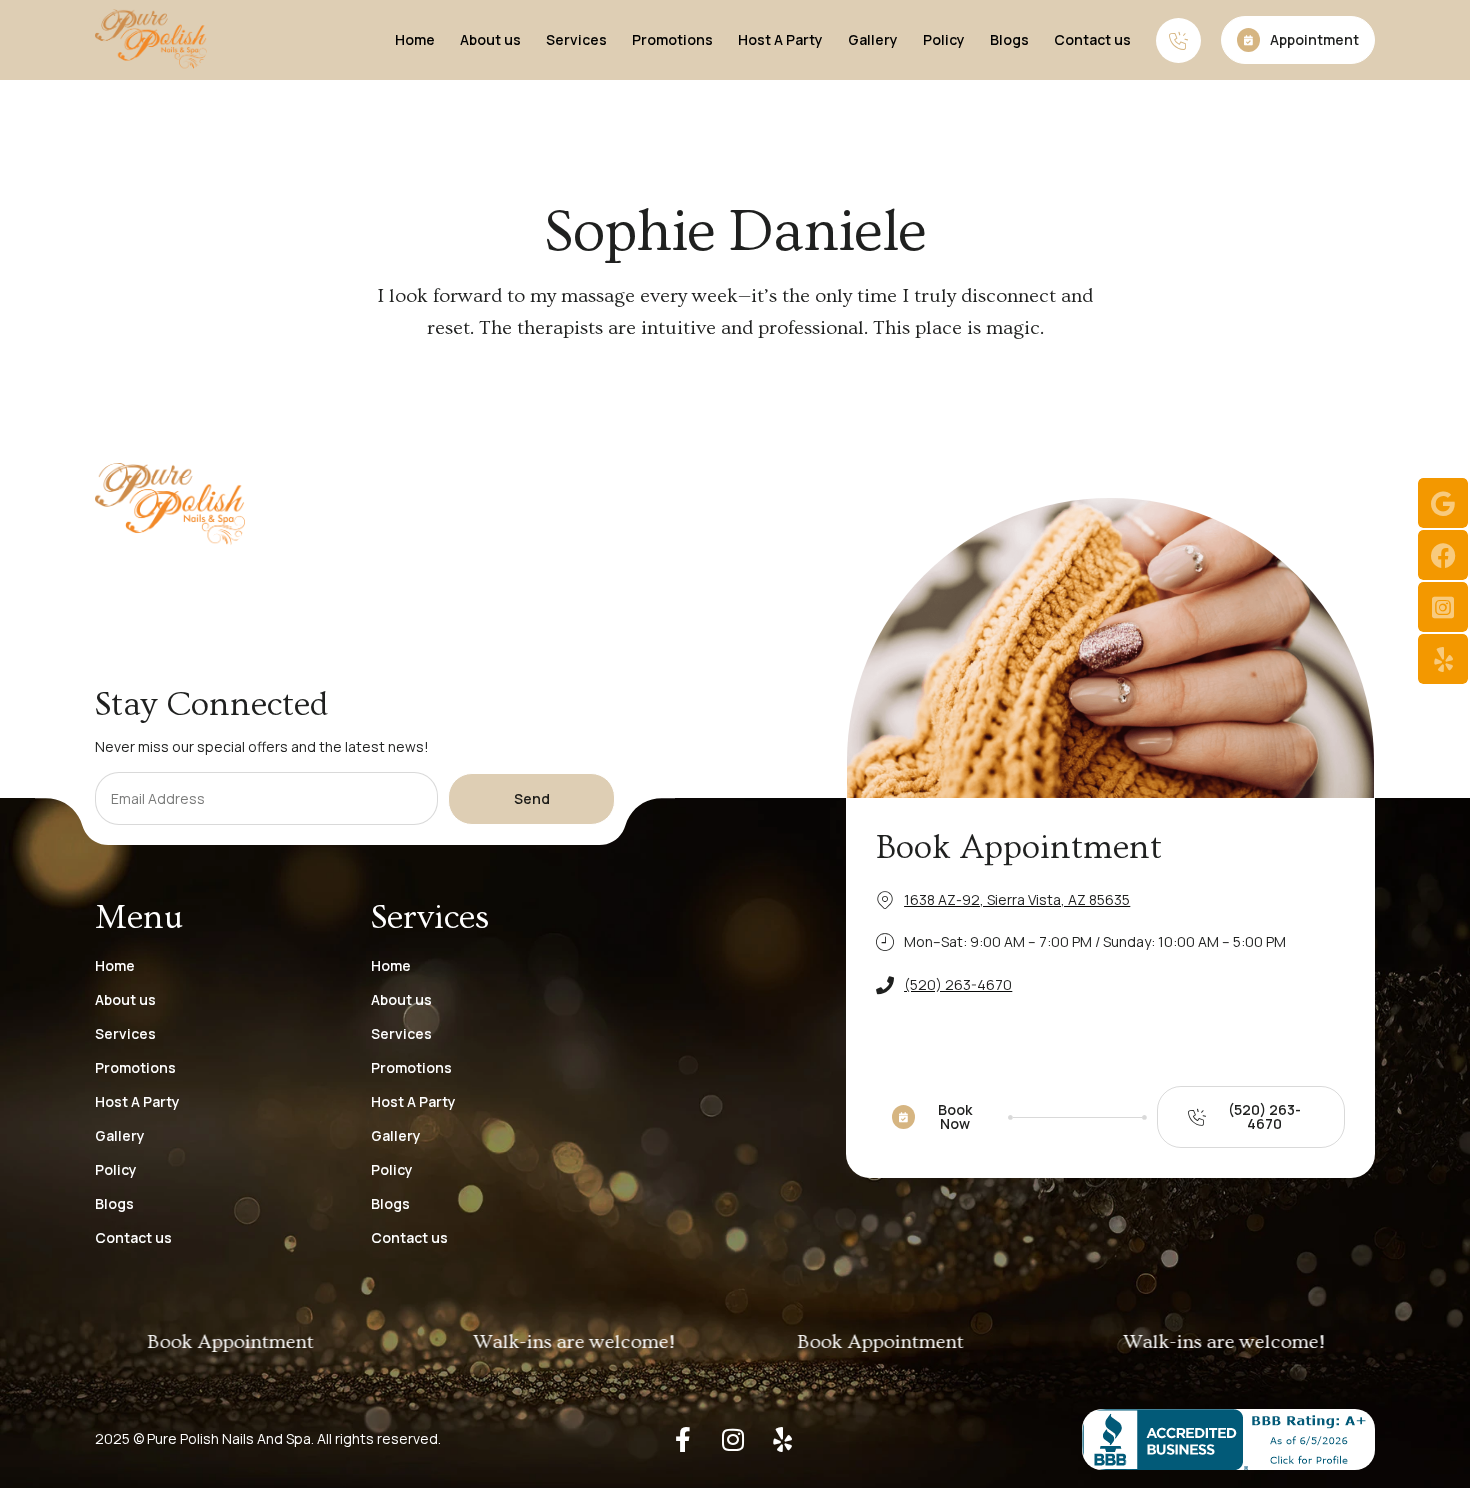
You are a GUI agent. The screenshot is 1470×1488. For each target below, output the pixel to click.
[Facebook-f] (682, 1439)
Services (576, 39)
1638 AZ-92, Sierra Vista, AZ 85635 (1017, 899)
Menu (139, 918)
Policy (944, 39)
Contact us (1092, 39)
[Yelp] (782, 1439)
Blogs (1009, 39)
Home (415, 39)
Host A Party (780, 39)
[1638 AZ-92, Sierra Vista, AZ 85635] (885, 900)
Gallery (873, 39)
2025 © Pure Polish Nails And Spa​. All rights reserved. (268, 1438)
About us (490, 39)
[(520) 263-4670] (885, 985)
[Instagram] (732, 1439)
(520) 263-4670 (958, 984)
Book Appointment (1019, 848)
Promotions (672, 39)
